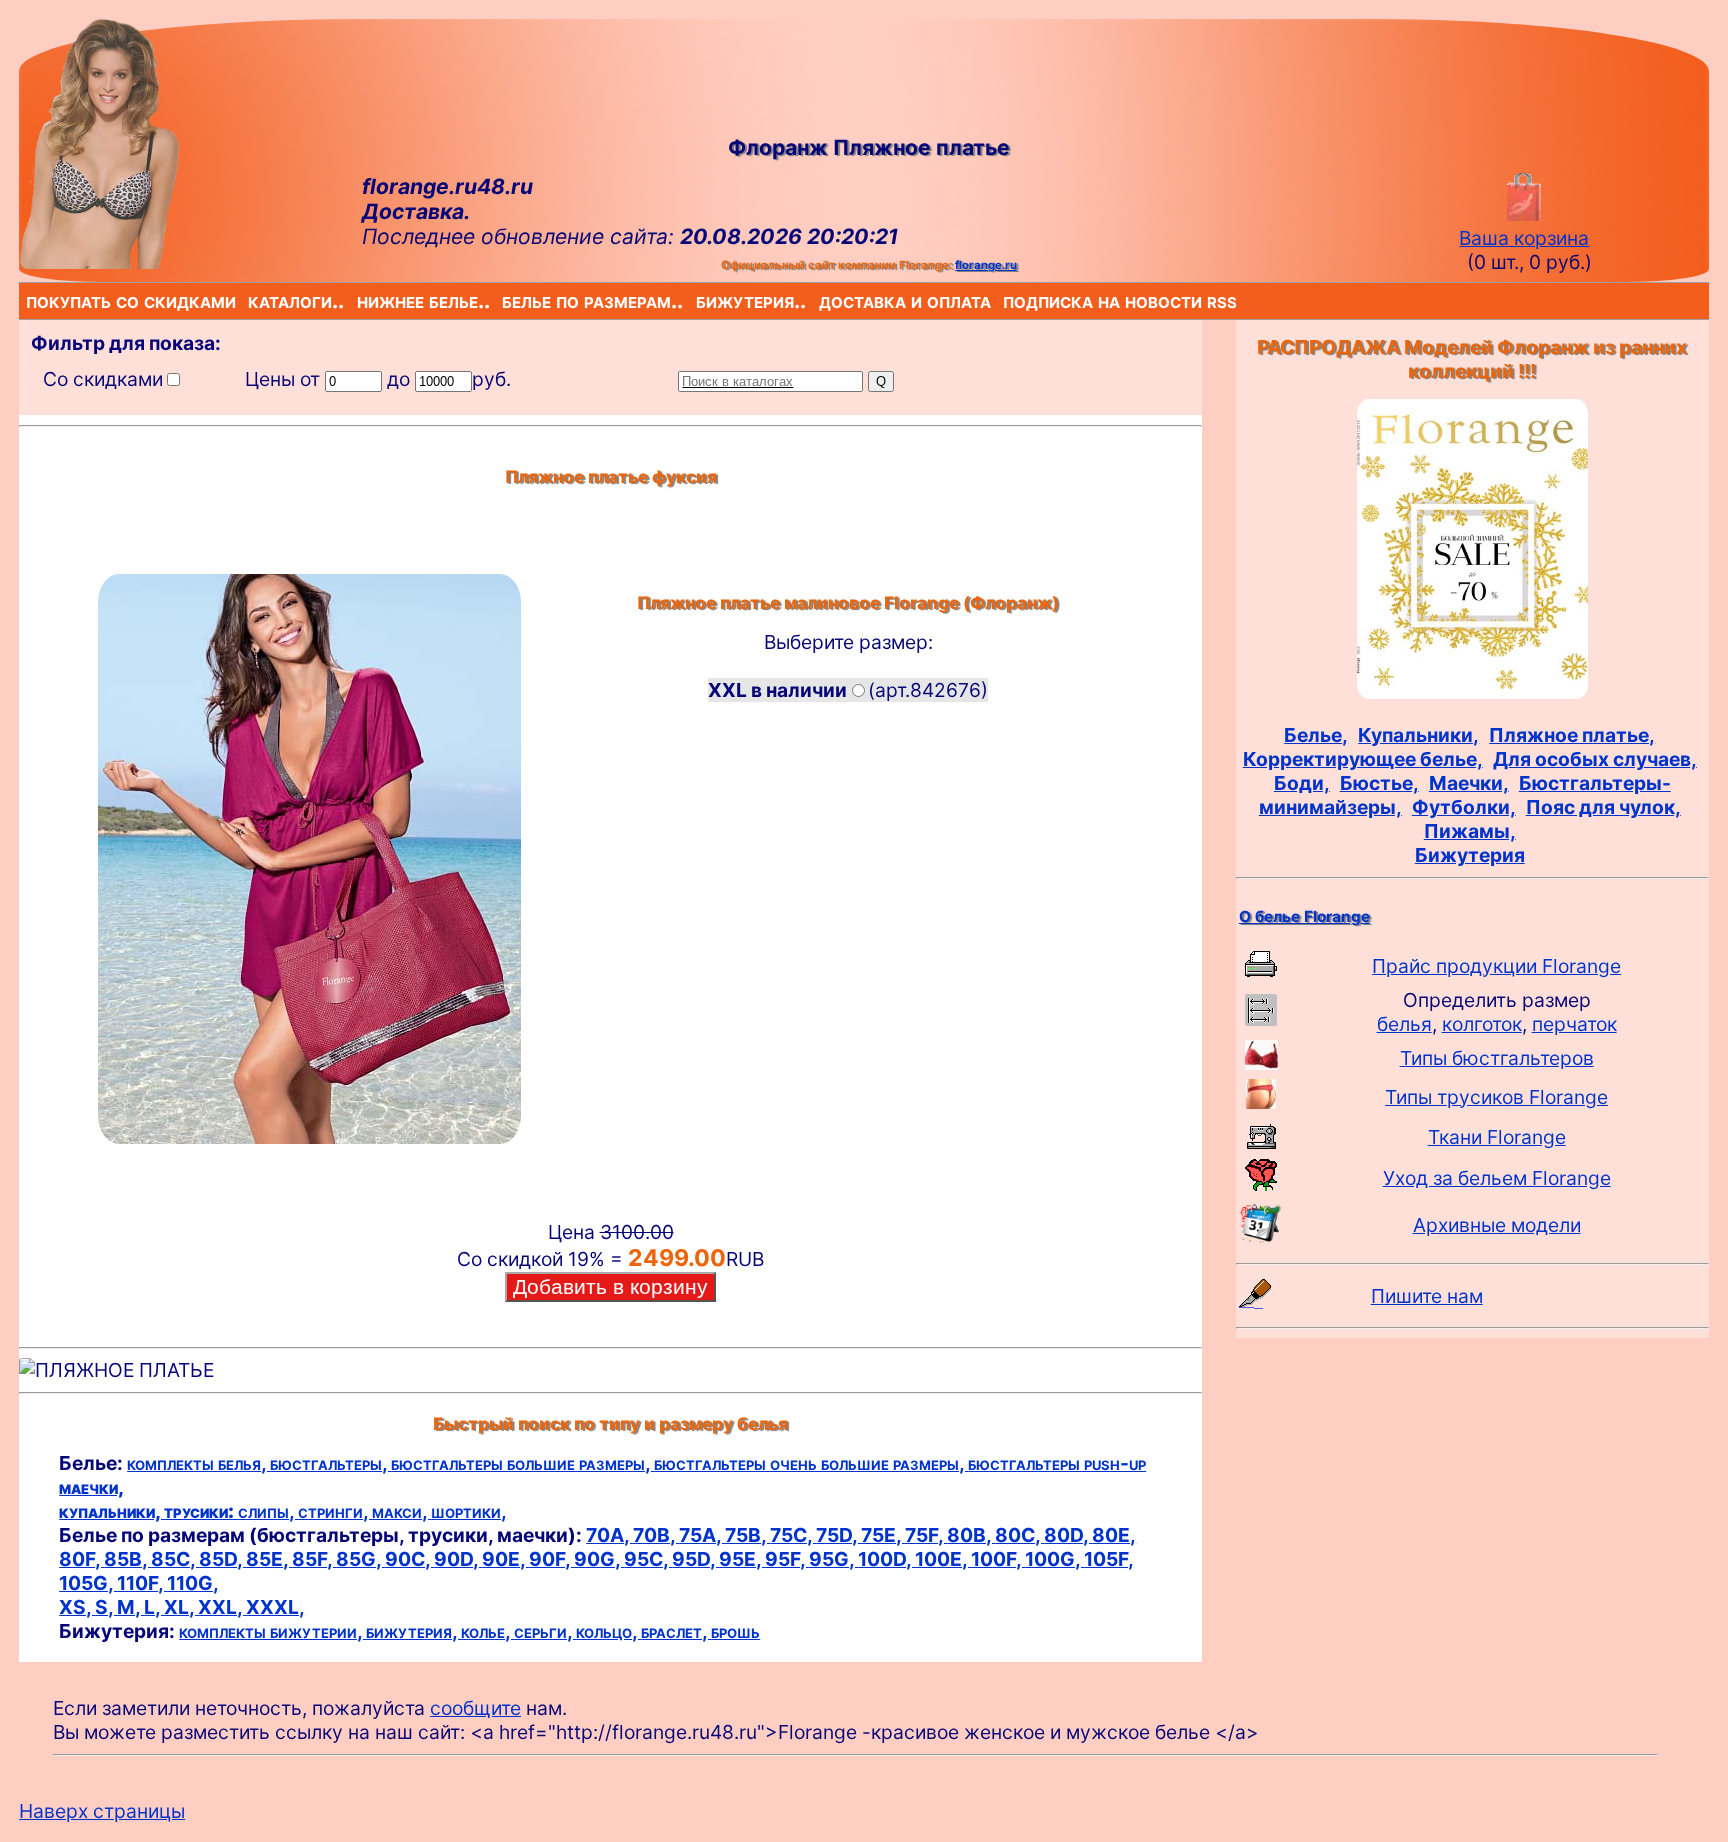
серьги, (545, 1631)
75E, (883, 1535)
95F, (787, 1559)
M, (130, 1607)
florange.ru (986, 265)
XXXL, (275, 1607)
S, (106, 1607)
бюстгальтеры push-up (1057, 1463)
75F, (926, 1535)
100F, (998, 1559)
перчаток (1574, 1024)
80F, (81, 1559)
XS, (77, 1607)
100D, (886, 1559)
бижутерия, (413, 1631)
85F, (314, 1559)
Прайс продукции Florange (1496, 966)
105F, (1109, 1559)
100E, (943, 1559)
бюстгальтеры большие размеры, (522, 1463)
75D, (838, 1535)
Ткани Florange (1497, 1137)
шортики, (469, 1511)
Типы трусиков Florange (1496, 1097)
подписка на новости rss (1007, 300)
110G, (193, 1583)
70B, (656, 1535)
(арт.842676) (848, 690)
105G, (88, 1583)
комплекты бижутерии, (272, 1631)
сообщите (475, 1708)
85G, (360, 1559)
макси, (401, 1511)
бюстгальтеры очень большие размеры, (811, 1463)
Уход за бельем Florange (1497, 1178)
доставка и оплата (823, 300)
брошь (735, 1631)
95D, (695, 1559)
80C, (1019, 1535)
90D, (458, 1559)
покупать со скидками (30, 300)
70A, (609, 1535)
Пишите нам (1427, 1296)
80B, (971, 1535)
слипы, (268, 1511)
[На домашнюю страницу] (99, 262)
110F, (142, 1583)
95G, (833, 1559)
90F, (551, 1559)
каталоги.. (251, 300)
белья (1404, 1024)
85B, (127, 1559)
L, (154, 1607)
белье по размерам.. (506, 300)
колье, (487, 1631)
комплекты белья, (198, 1463)
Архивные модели (1497, 1225)
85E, (269, 1559)
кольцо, (608, 1631)
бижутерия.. (700, 300)
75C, (793, 1535)
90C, (409, 1559)
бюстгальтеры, (330, 1463)
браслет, (676, 1631)
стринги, (335, 1511)
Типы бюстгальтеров (1497, 1058)
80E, (1114, 1535)
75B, (747, 1535)
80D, (1068, 1535)
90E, (505, 1559)
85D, (222, 1559)
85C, (175, 1559)
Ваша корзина (1524, 238)
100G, (1054, 1559)
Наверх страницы (102, 1811)
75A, (702, 1535)
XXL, (222, 1607)
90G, (599, 1559)
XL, (181, 1607)
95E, (742, 1559)
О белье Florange (1304, 916)
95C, (648, 1559)
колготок (1482, 1024)
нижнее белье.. (361, 300)
